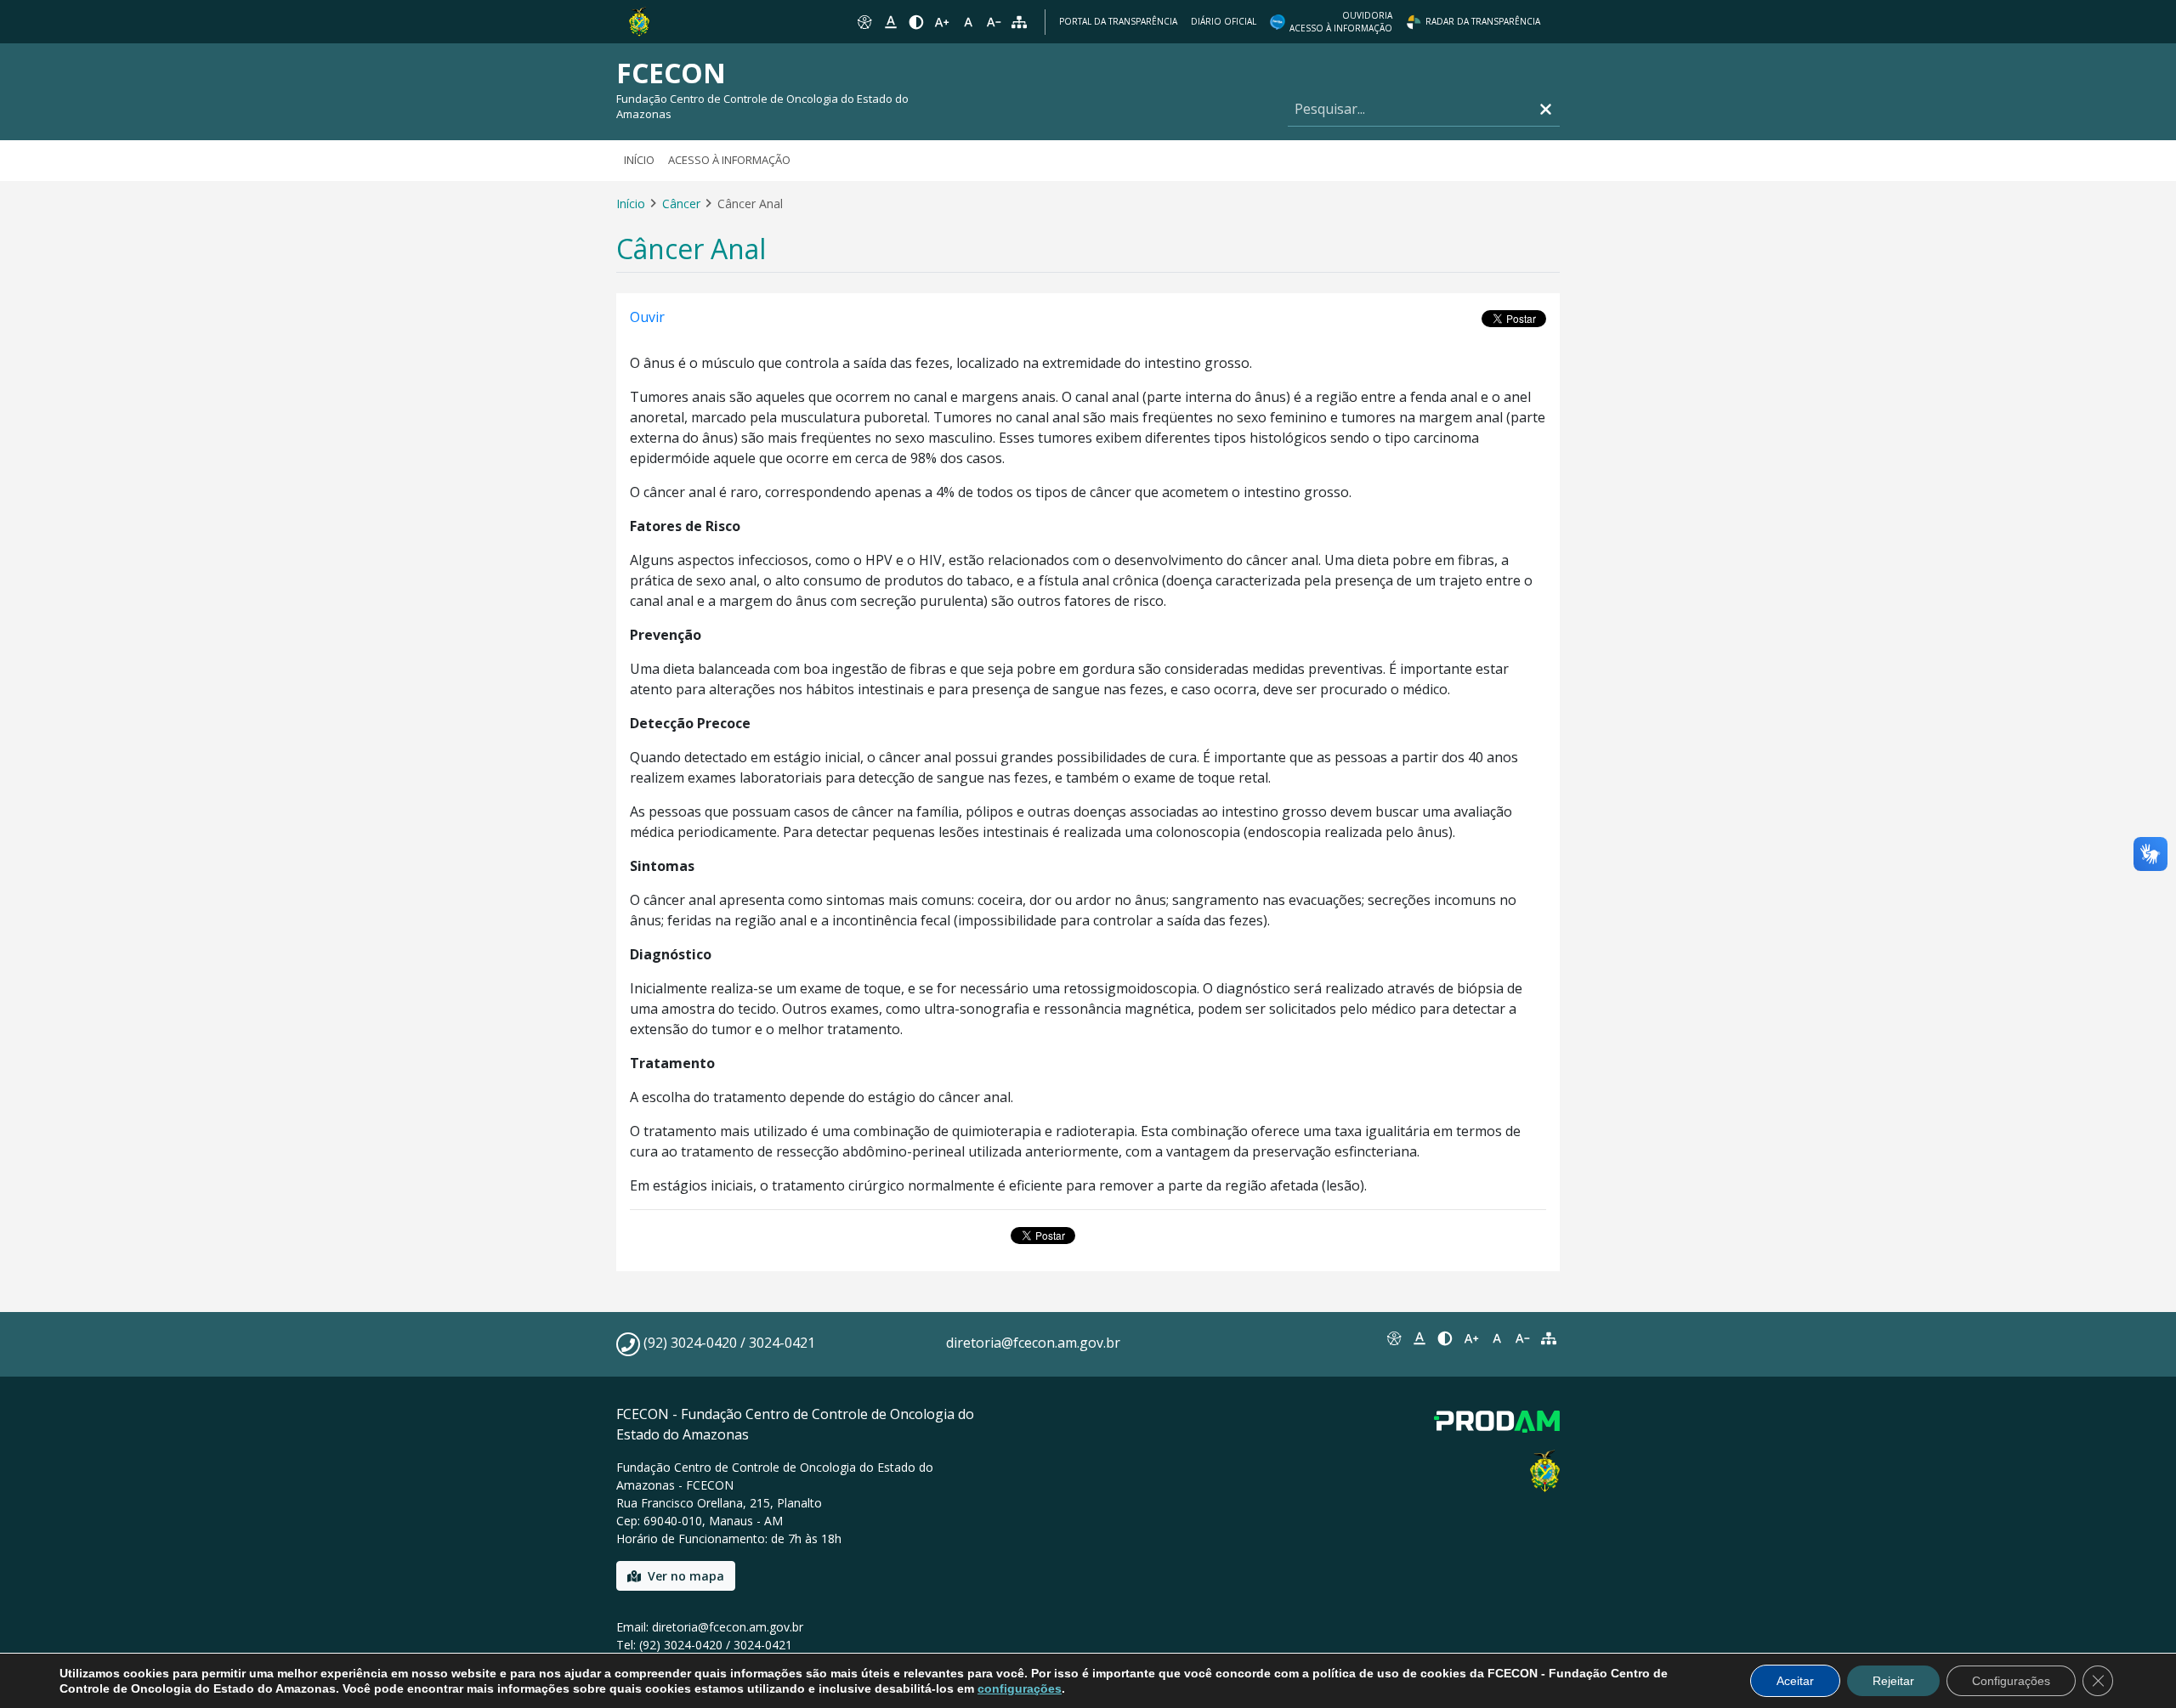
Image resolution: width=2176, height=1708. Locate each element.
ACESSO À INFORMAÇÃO (729, 160)
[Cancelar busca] (1546, 109)
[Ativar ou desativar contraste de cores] (916, 22)
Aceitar (1795, 1681)
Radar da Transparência (1483, 21)
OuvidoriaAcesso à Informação (1341, 22)
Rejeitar (1893, 1681)
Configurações (2011, 1681)
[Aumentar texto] (942, 22)
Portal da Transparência (1118, 21)
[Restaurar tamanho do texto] (968, 22)
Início (639, 160)
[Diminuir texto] (994, 22)
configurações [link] (1020, 1688)
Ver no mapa (686, 1576)
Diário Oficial (1224, 21)
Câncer (681, 204)
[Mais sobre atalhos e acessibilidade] (1393, 1338)
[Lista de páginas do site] (1549, 1338)
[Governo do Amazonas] (639, 20)
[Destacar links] (890, 22)
